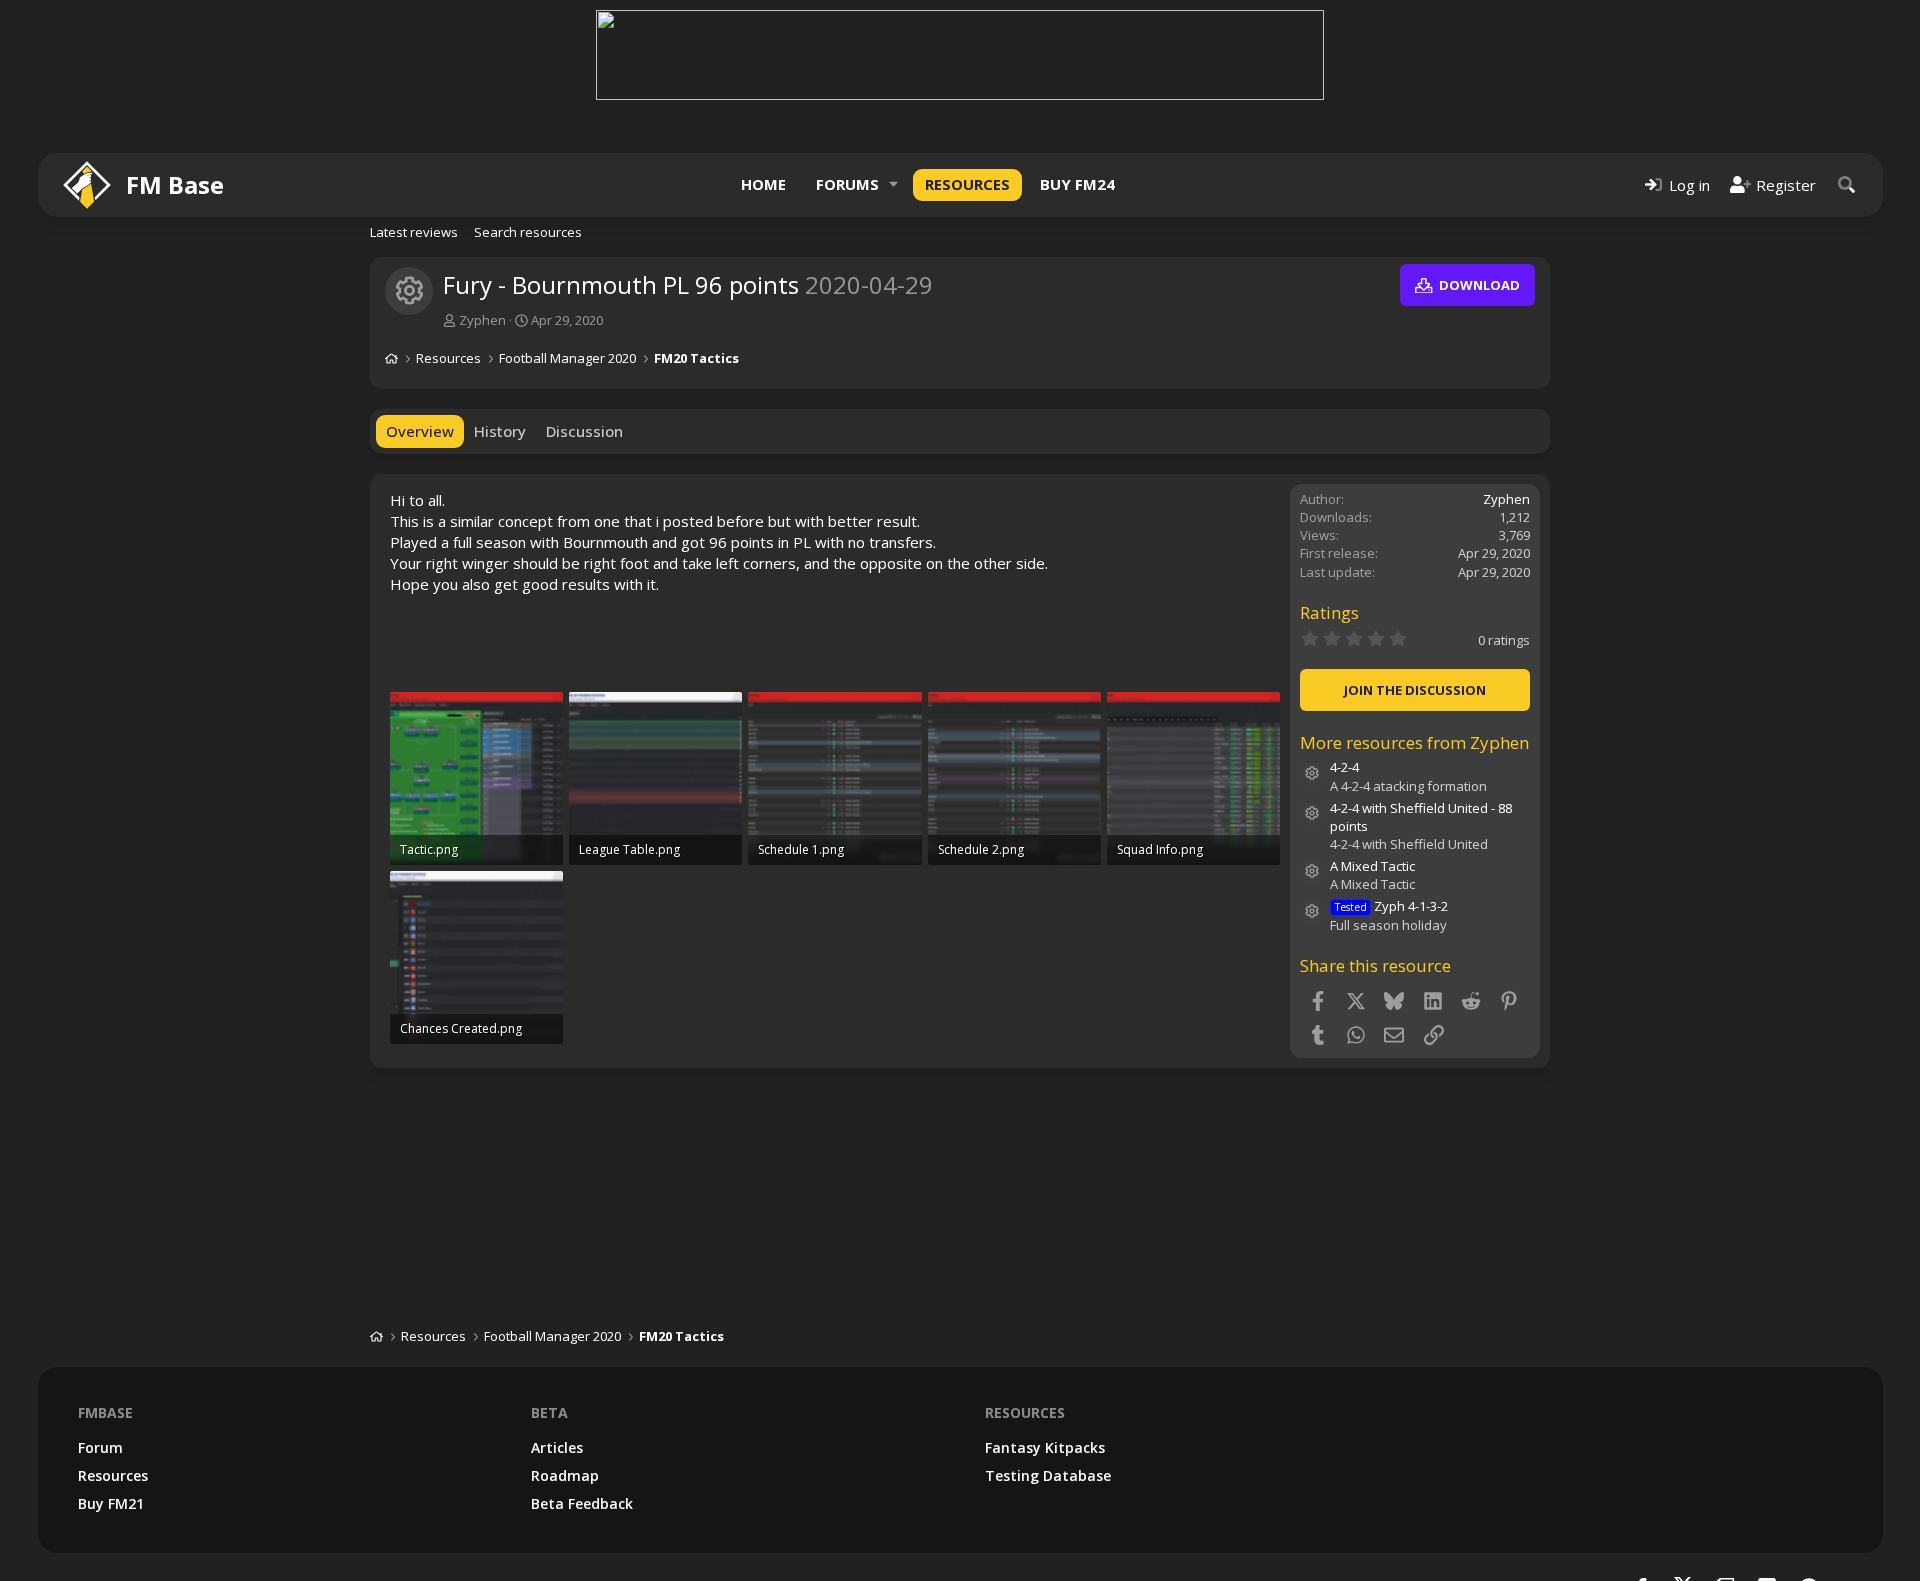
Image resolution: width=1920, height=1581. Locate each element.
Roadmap (565, 1475)
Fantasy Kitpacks (1045, 1447)
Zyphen (482, 320)
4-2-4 (1344, 767)
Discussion (584, 431)
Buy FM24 (1077, 184)
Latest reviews (414, 232)
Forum (100, 1447)
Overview (420, 431)
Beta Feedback (582, 1503)
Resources (967, 184)
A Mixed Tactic (1372, 866)
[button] (894, 184)
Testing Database (1048, 1475)
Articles (557, 1447)
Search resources (528, 232)
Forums (847, 184)
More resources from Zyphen (1414, 742)
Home (763, 184)
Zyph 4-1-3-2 (1391, 906)
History (500, 431)
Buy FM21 (111, 1503)
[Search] (1847, 184)
